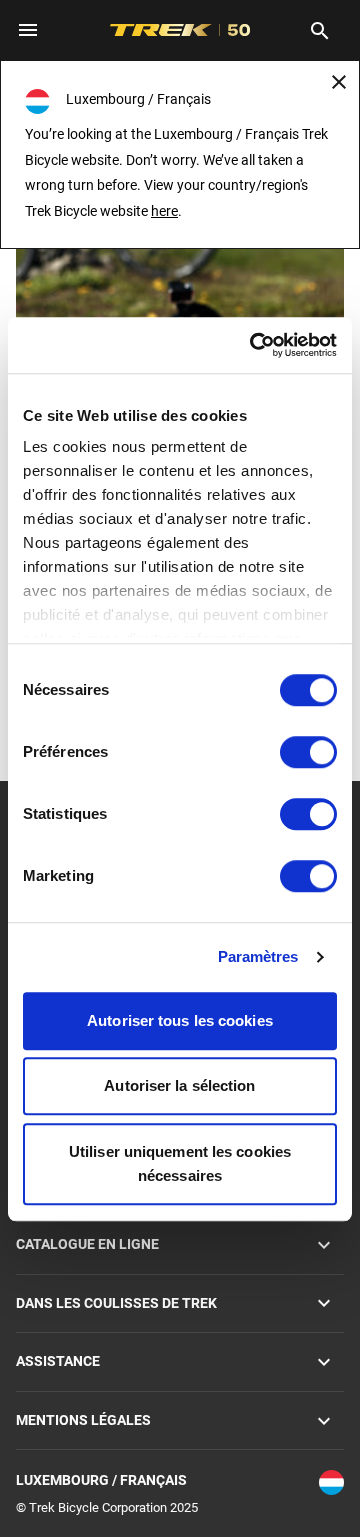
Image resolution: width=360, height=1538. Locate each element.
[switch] (308, 752)
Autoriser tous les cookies (180, 1020)
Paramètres (258, 956)
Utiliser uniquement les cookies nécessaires (180, 1163)
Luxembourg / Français (101, 1480)
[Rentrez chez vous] (180, 302)
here (164, 211)
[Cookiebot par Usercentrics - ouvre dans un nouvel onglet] (254, 345)
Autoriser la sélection (179, 1085)
